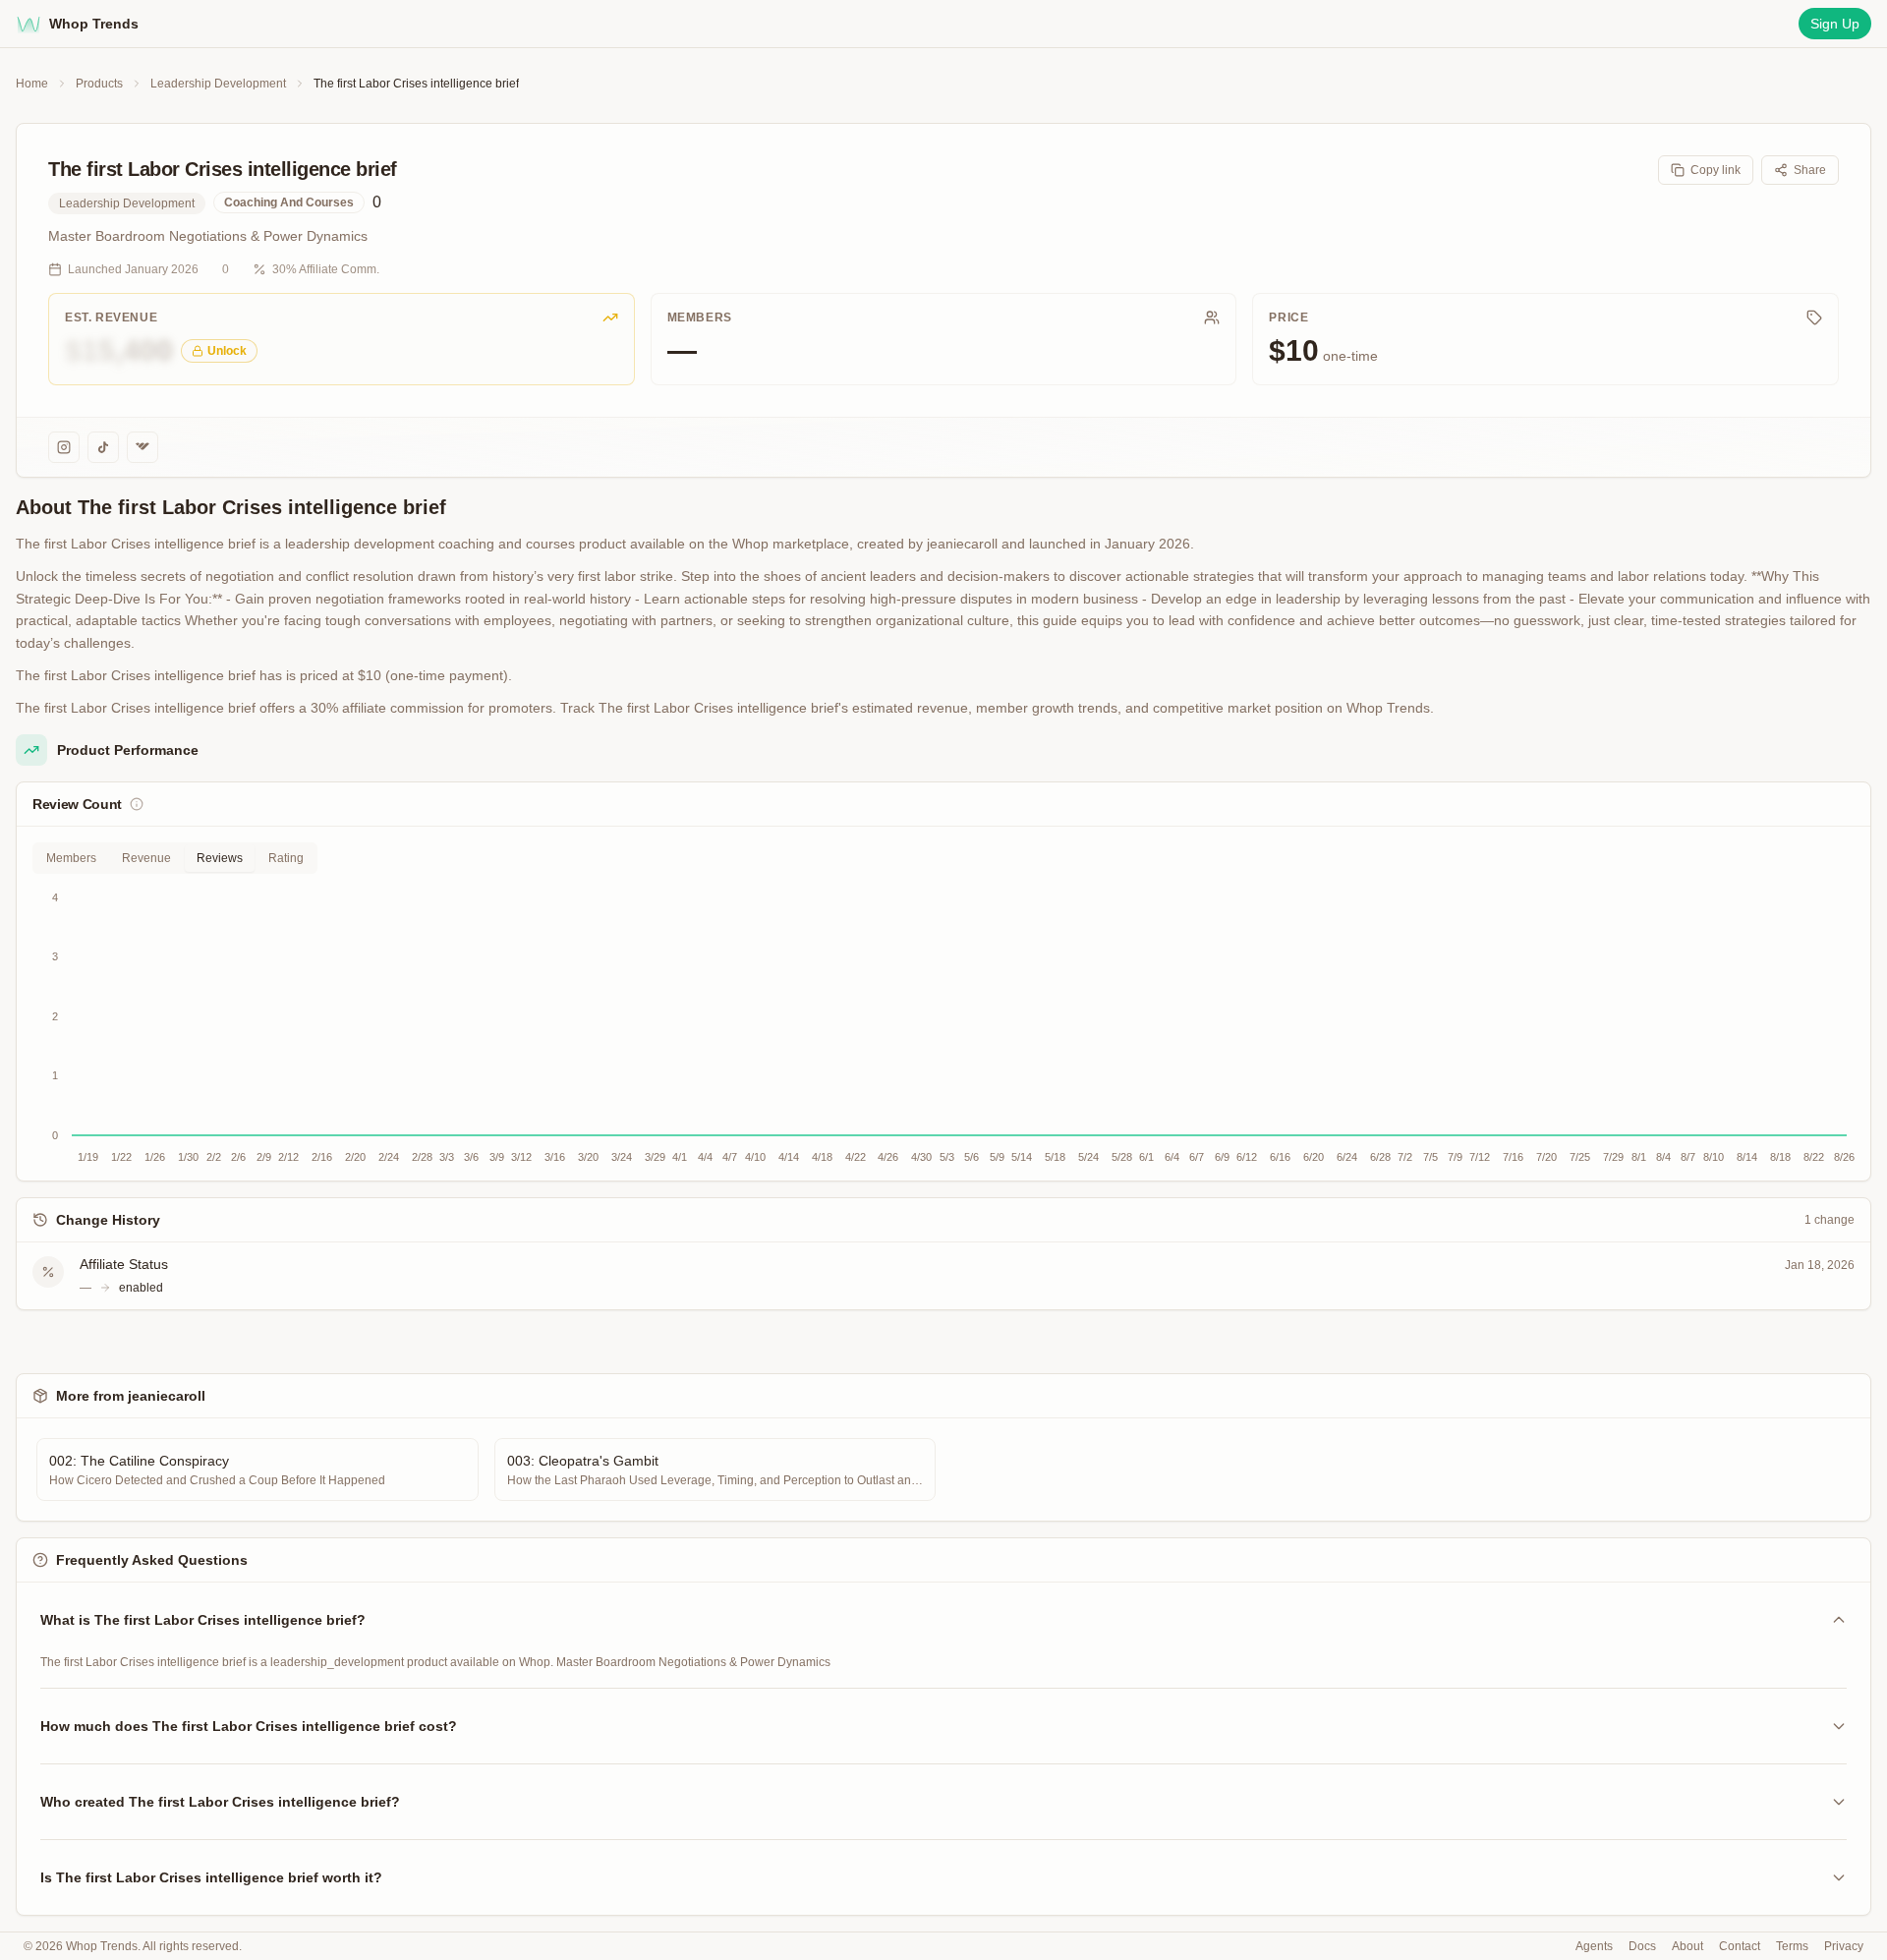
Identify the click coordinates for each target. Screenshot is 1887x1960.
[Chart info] (137, 804)
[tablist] (175, 858)
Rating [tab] (286, 858)
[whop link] (143, 447)
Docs (1642, 1946)
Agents (1594, 1946)
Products (99, 84)
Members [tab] (71, 858)
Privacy (1844, 1946)
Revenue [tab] (146, 858)
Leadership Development (218, 84)
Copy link (1715, 170)
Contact (1740, 1946)
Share (1810, 170)
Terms (1792, 1946)
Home (32, 84)
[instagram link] (64, 447)
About (1687, 1946)
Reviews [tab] (220, 858)
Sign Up (1835, 24)
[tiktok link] (103, 447)
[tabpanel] (943, 1027)
